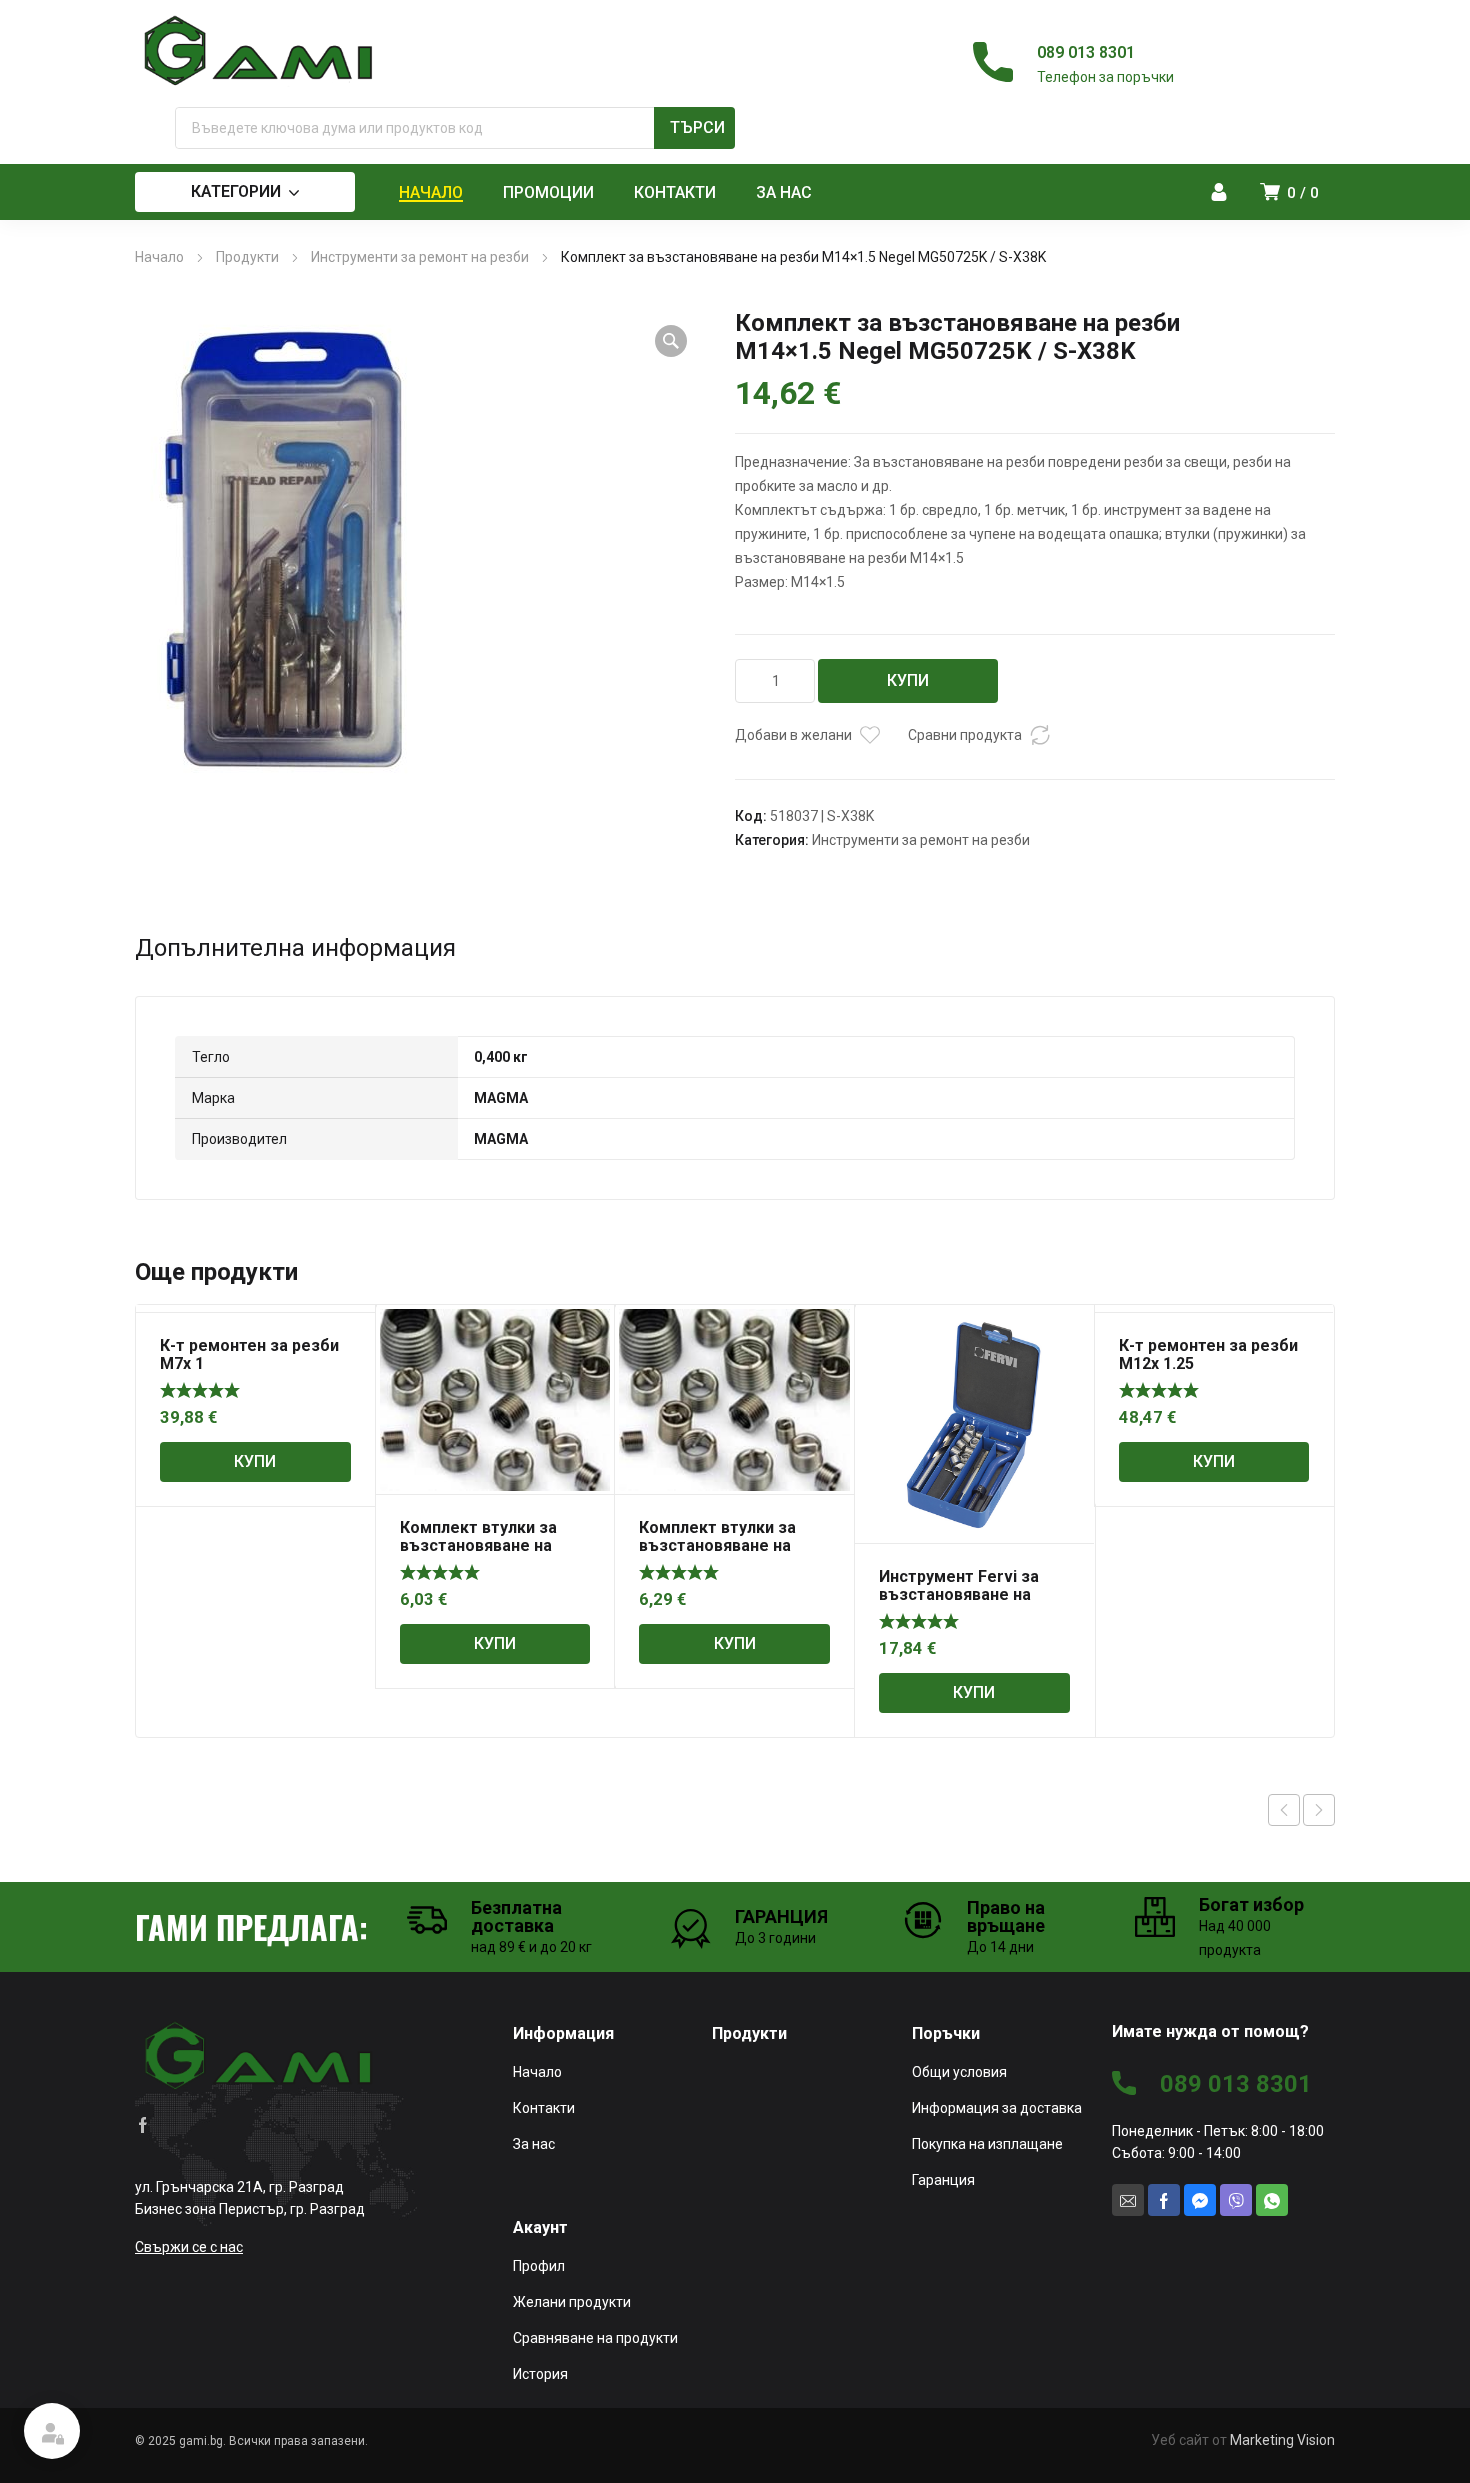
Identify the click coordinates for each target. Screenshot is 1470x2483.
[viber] (1236, 2200)
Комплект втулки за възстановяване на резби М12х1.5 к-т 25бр (491, 1545)
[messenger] (1200, 2200)
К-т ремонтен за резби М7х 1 (249, 1354)
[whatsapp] (1272, 2200)
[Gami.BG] (260, 51)
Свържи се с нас (189, 2247)
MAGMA (501, 1098)
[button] (671, 341)
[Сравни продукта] (1040, 735)
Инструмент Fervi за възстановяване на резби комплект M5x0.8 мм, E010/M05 (971, 1603)
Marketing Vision (1282, 2440)
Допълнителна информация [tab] (295, 948)
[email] (1128, 2200)
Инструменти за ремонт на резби (420, 257)
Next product (1319, 1810)
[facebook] (143, 2124)
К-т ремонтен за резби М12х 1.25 (1208, 1354)
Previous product (1284, 1810)
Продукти (247, 257)
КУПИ (908, 680)
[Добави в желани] (870, 735)
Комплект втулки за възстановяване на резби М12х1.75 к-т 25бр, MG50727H (717, 1554)
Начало (159, 257)
